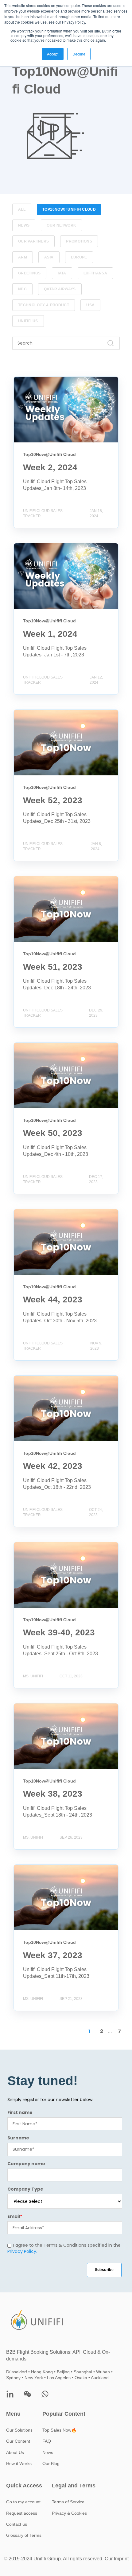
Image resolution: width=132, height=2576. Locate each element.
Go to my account (23, 2502)
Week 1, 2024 (29, 547)
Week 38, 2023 (30, 1707)
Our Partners (33, 241)
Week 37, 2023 (30, 1868)
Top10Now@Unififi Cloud (69, 209)
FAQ (47, 2441)
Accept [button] (53, 54)
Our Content (18, 2441)
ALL (22, 209)
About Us (15, 2452)
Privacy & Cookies (69, 2513)
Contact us (17, 2524)
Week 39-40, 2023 (34, 1545)
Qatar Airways (60, 289)
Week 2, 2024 (29, 380)
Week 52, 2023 (30, 713)
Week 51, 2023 (30, 879)
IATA (62, 273)
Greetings (29, 273)
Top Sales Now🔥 (59, 2430)
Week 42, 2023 (30, 1379)
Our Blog (51, 2463)
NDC (22, 289)
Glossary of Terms (24, 2535)
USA (90, 305)
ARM (23, 257)
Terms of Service (68, 2502)
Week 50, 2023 (30, 1046)
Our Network (61, 225)
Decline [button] (79, 54)
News (24, 225)
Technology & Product (44, 305)
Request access (22, 2513)
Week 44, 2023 (30, 1212)
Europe (79, 257)
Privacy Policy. (22, 2252)
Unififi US (28, 321)
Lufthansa (95, 273)
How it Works (19, 2463)
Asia (49, 257)
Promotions (79, 241)
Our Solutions (19, 2430)
